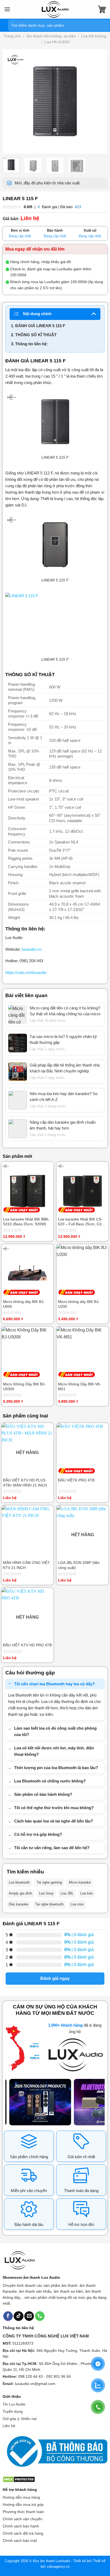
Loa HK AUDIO (57, 42)
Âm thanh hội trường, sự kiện (51, 36)
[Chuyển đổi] (10, 1684)
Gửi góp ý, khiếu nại (20, 2419)
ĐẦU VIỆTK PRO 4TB (76, 1480)
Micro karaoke (80, 1882)
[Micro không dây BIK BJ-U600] (27, 1270)
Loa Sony (46, 1893)
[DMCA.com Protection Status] (19, 2479)
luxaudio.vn (32, 949)
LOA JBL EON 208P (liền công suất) (79, 1565)
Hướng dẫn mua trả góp (23, 2504)
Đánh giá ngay (55, 1978)
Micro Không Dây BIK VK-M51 (80, 1386)
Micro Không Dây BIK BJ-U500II (24, 1386)
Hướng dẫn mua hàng (21, 2497)
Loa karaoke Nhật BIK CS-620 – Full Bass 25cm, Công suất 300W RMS (82, 1222)
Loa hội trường (94, 36)
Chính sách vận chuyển (23, 2519)
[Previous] (11, 101)
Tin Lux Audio (14, 2404)
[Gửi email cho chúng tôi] (29, 2316)
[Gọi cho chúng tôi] (40, 2316)
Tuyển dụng (13, 2411)
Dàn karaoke (19, 1904)
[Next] (99, 101)
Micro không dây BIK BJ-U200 (79, 1304)
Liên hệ (9, 2426)
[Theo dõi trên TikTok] (18, 2316)
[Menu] (7, 9)
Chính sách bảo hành (21, 2526)
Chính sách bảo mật (20, 2541)
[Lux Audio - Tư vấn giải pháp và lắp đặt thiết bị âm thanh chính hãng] (55, 9)
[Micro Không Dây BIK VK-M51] (82, 1353)
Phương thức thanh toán (23, 2512)
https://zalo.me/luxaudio (26, 972)
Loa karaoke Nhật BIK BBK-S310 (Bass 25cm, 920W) (26, 1222)
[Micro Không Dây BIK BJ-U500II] (27, 1353)
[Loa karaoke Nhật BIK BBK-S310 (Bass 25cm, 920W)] (27, 1188)
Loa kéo (87, 1893)
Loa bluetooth (19, 1882)
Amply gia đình (20, 1893)
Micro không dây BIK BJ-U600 (24, 1304)
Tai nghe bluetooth (49, 1904)
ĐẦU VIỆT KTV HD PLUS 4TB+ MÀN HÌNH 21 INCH (25, 1483)
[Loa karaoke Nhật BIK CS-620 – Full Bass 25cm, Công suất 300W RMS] (82, 1188)
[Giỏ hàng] (102, 9)
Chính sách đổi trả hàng (23, 2533)
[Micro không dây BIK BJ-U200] (82, 1270)
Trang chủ (12, 36)
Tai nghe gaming (49, 1882)
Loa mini (77, 1904)
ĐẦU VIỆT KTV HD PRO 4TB (27, 1645)
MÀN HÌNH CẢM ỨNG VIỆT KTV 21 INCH (26, 1565)
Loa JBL (67, 1893)
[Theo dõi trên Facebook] (8, 2316)
